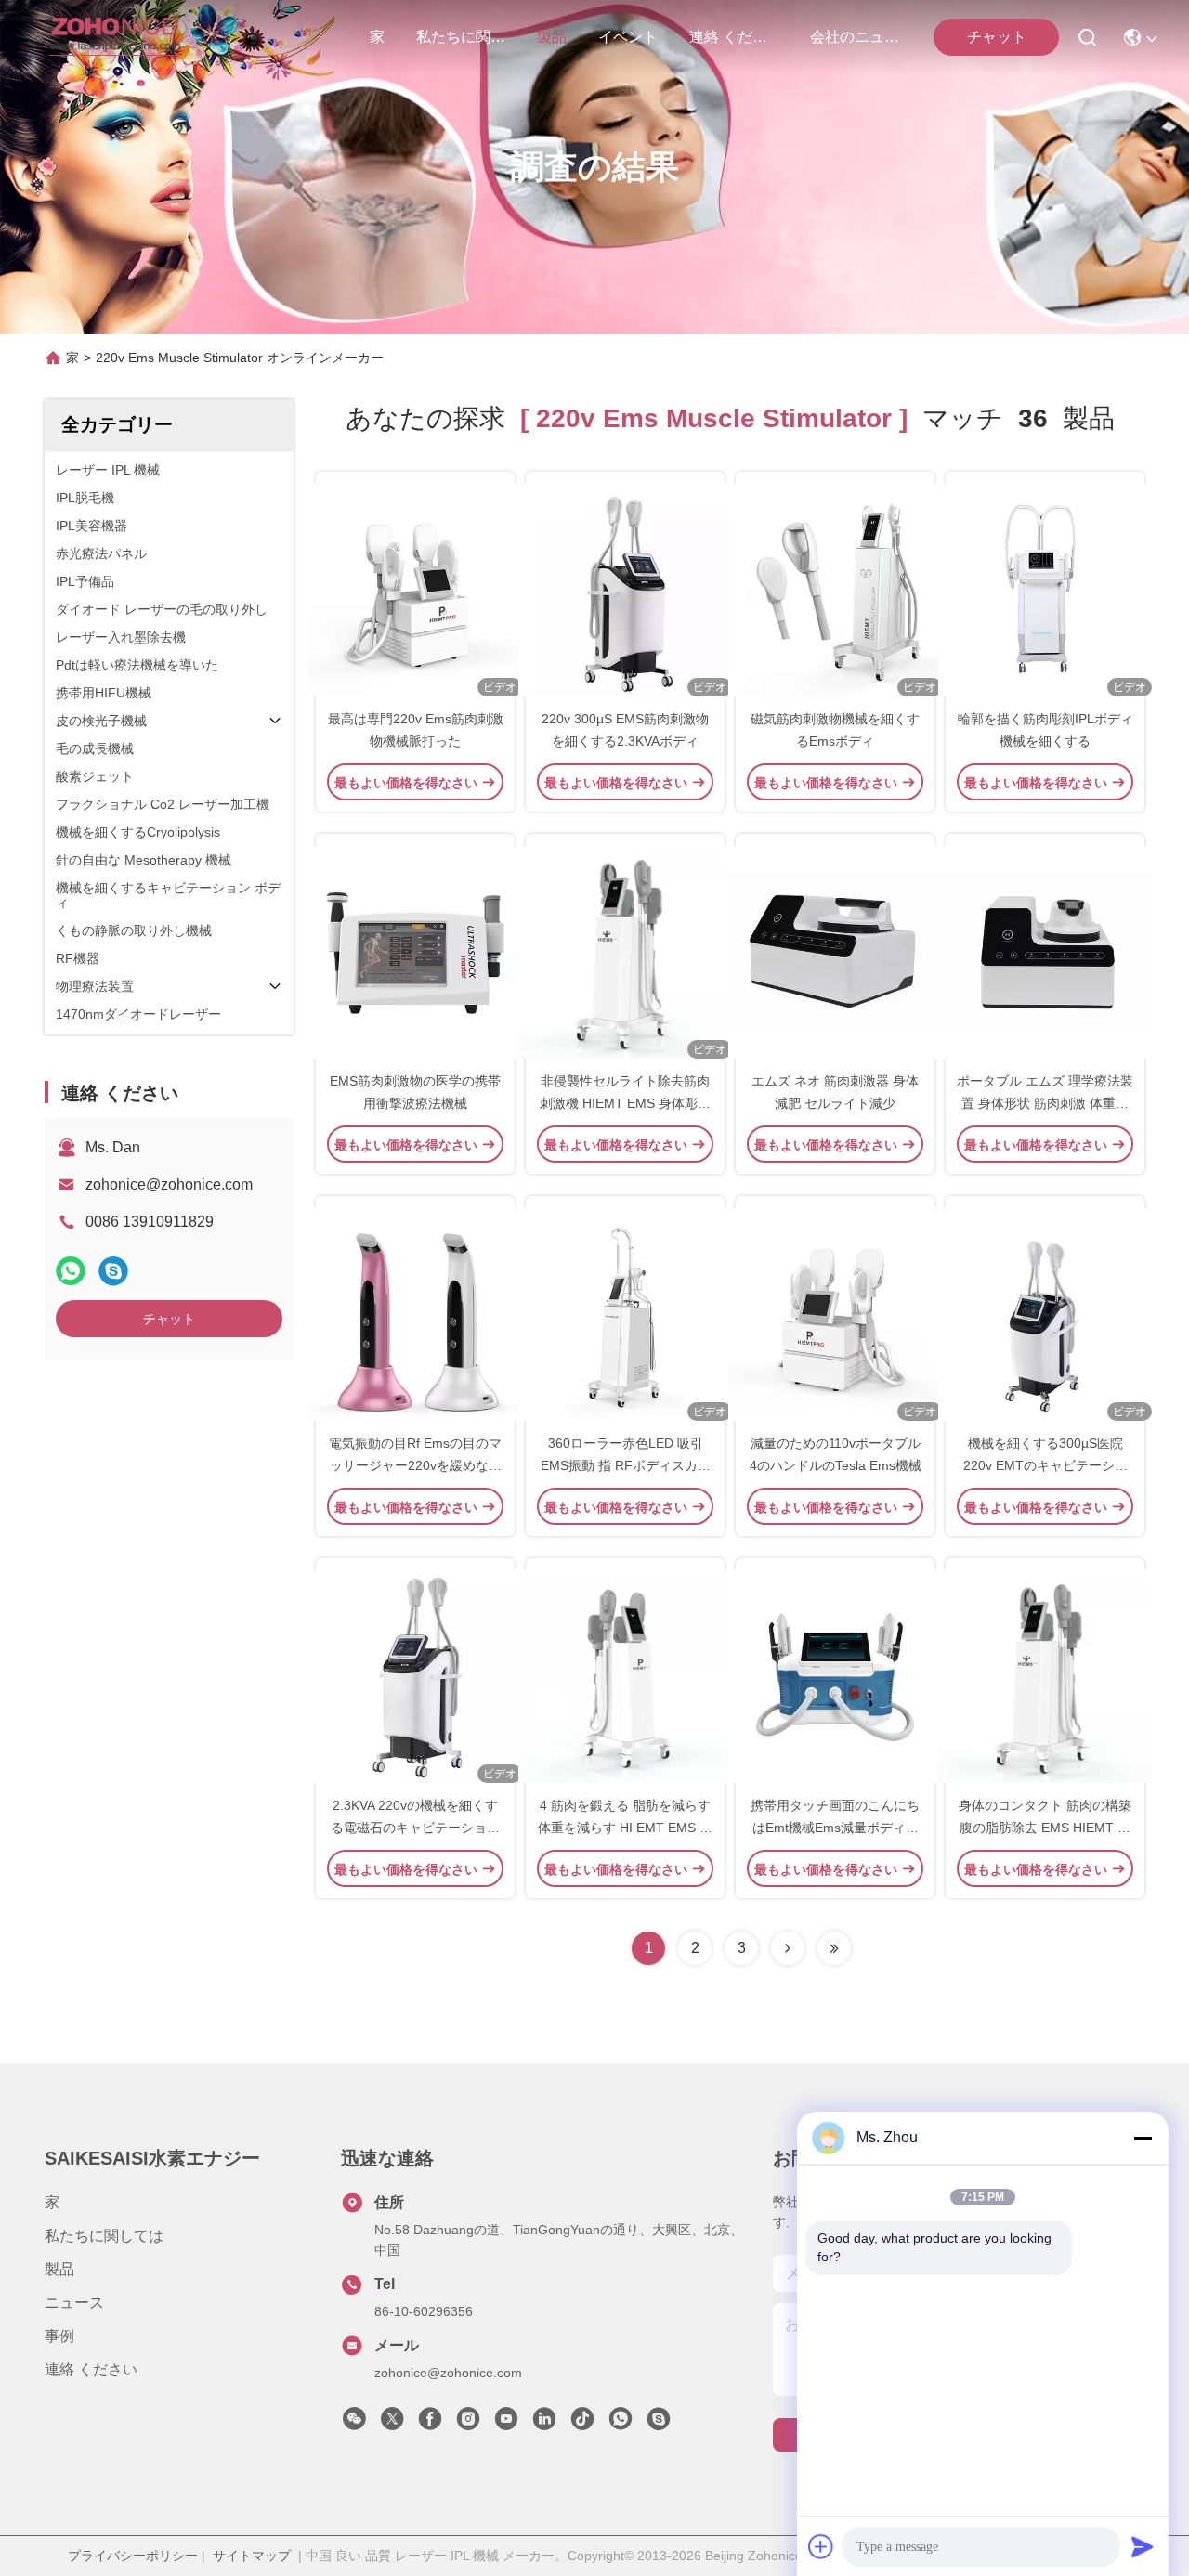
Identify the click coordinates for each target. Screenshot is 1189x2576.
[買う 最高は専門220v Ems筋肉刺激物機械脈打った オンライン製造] (415, 590)
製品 (552, 37)
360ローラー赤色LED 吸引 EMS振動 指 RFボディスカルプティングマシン (626, 1465)
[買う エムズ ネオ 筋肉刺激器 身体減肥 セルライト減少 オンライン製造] (835, 952)
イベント (628, 37)
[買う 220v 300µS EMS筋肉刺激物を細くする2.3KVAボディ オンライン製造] (625, 590)
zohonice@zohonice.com (169, 1184)
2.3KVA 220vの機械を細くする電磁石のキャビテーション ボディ (415, 1828)
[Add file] (821, 2546)
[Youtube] (506, 2424)
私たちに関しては (461, 37)
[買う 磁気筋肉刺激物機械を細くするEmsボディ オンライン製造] (835, 590)
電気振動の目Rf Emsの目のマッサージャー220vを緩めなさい (415, 1465)
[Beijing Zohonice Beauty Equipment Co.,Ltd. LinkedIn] (544, 2424)
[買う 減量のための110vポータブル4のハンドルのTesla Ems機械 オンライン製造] (835, 1314)
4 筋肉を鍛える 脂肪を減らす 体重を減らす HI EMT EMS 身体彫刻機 (625, 1828)
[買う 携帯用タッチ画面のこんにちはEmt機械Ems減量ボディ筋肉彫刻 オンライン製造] (835, 1676)
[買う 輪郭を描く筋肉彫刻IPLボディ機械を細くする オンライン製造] (1045, 590)
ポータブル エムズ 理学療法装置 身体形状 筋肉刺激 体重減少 (1045, 1103)
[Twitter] (392, 2424)
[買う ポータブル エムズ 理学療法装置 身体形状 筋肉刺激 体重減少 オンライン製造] (1045, 952)
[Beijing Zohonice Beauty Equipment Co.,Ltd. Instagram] (468, 2424)
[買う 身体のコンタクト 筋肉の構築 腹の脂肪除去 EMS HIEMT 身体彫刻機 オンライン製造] (1045, 1676)
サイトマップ (252, 2556)
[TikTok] (582, 2424)
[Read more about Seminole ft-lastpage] (834, 1948)
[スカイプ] (113, 1271)
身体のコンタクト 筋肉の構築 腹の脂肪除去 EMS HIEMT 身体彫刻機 (1045, 1828)
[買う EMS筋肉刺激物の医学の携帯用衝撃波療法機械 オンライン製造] (415, 952)
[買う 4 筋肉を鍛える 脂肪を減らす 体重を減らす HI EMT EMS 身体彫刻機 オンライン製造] (625, 1676)
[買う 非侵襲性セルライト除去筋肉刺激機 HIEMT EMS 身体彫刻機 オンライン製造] (625, 952)
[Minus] (1143, 2138)
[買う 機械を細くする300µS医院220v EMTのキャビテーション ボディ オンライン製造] (1045, 1314)
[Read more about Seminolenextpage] (788, 1948)
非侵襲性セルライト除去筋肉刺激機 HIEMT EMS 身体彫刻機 (625, 1103)
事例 (59, 2336)
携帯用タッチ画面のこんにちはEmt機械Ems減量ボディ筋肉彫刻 (835, 1828)
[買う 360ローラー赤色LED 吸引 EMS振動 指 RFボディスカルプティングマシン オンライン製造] (625, 1314)
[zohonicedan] (659, 2424)
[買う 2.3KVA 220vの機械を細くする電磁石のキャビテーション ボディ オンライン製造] (415, 1676)
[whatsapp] (71, 1271)
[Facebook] (430, 2424)
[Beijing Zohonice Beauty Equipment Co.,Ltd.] (115, 37)
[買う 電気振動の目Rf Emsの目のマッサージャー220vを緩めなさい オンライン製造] (415, 1314)
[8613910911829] (621, 2424)
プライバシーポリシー (133, 2556)
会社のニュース (855, 37)
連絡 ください (734, 37)
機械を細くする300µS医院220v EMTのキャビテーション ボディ (1045, 1465)
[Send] (1143, 2546)
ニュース (74, 2303)
